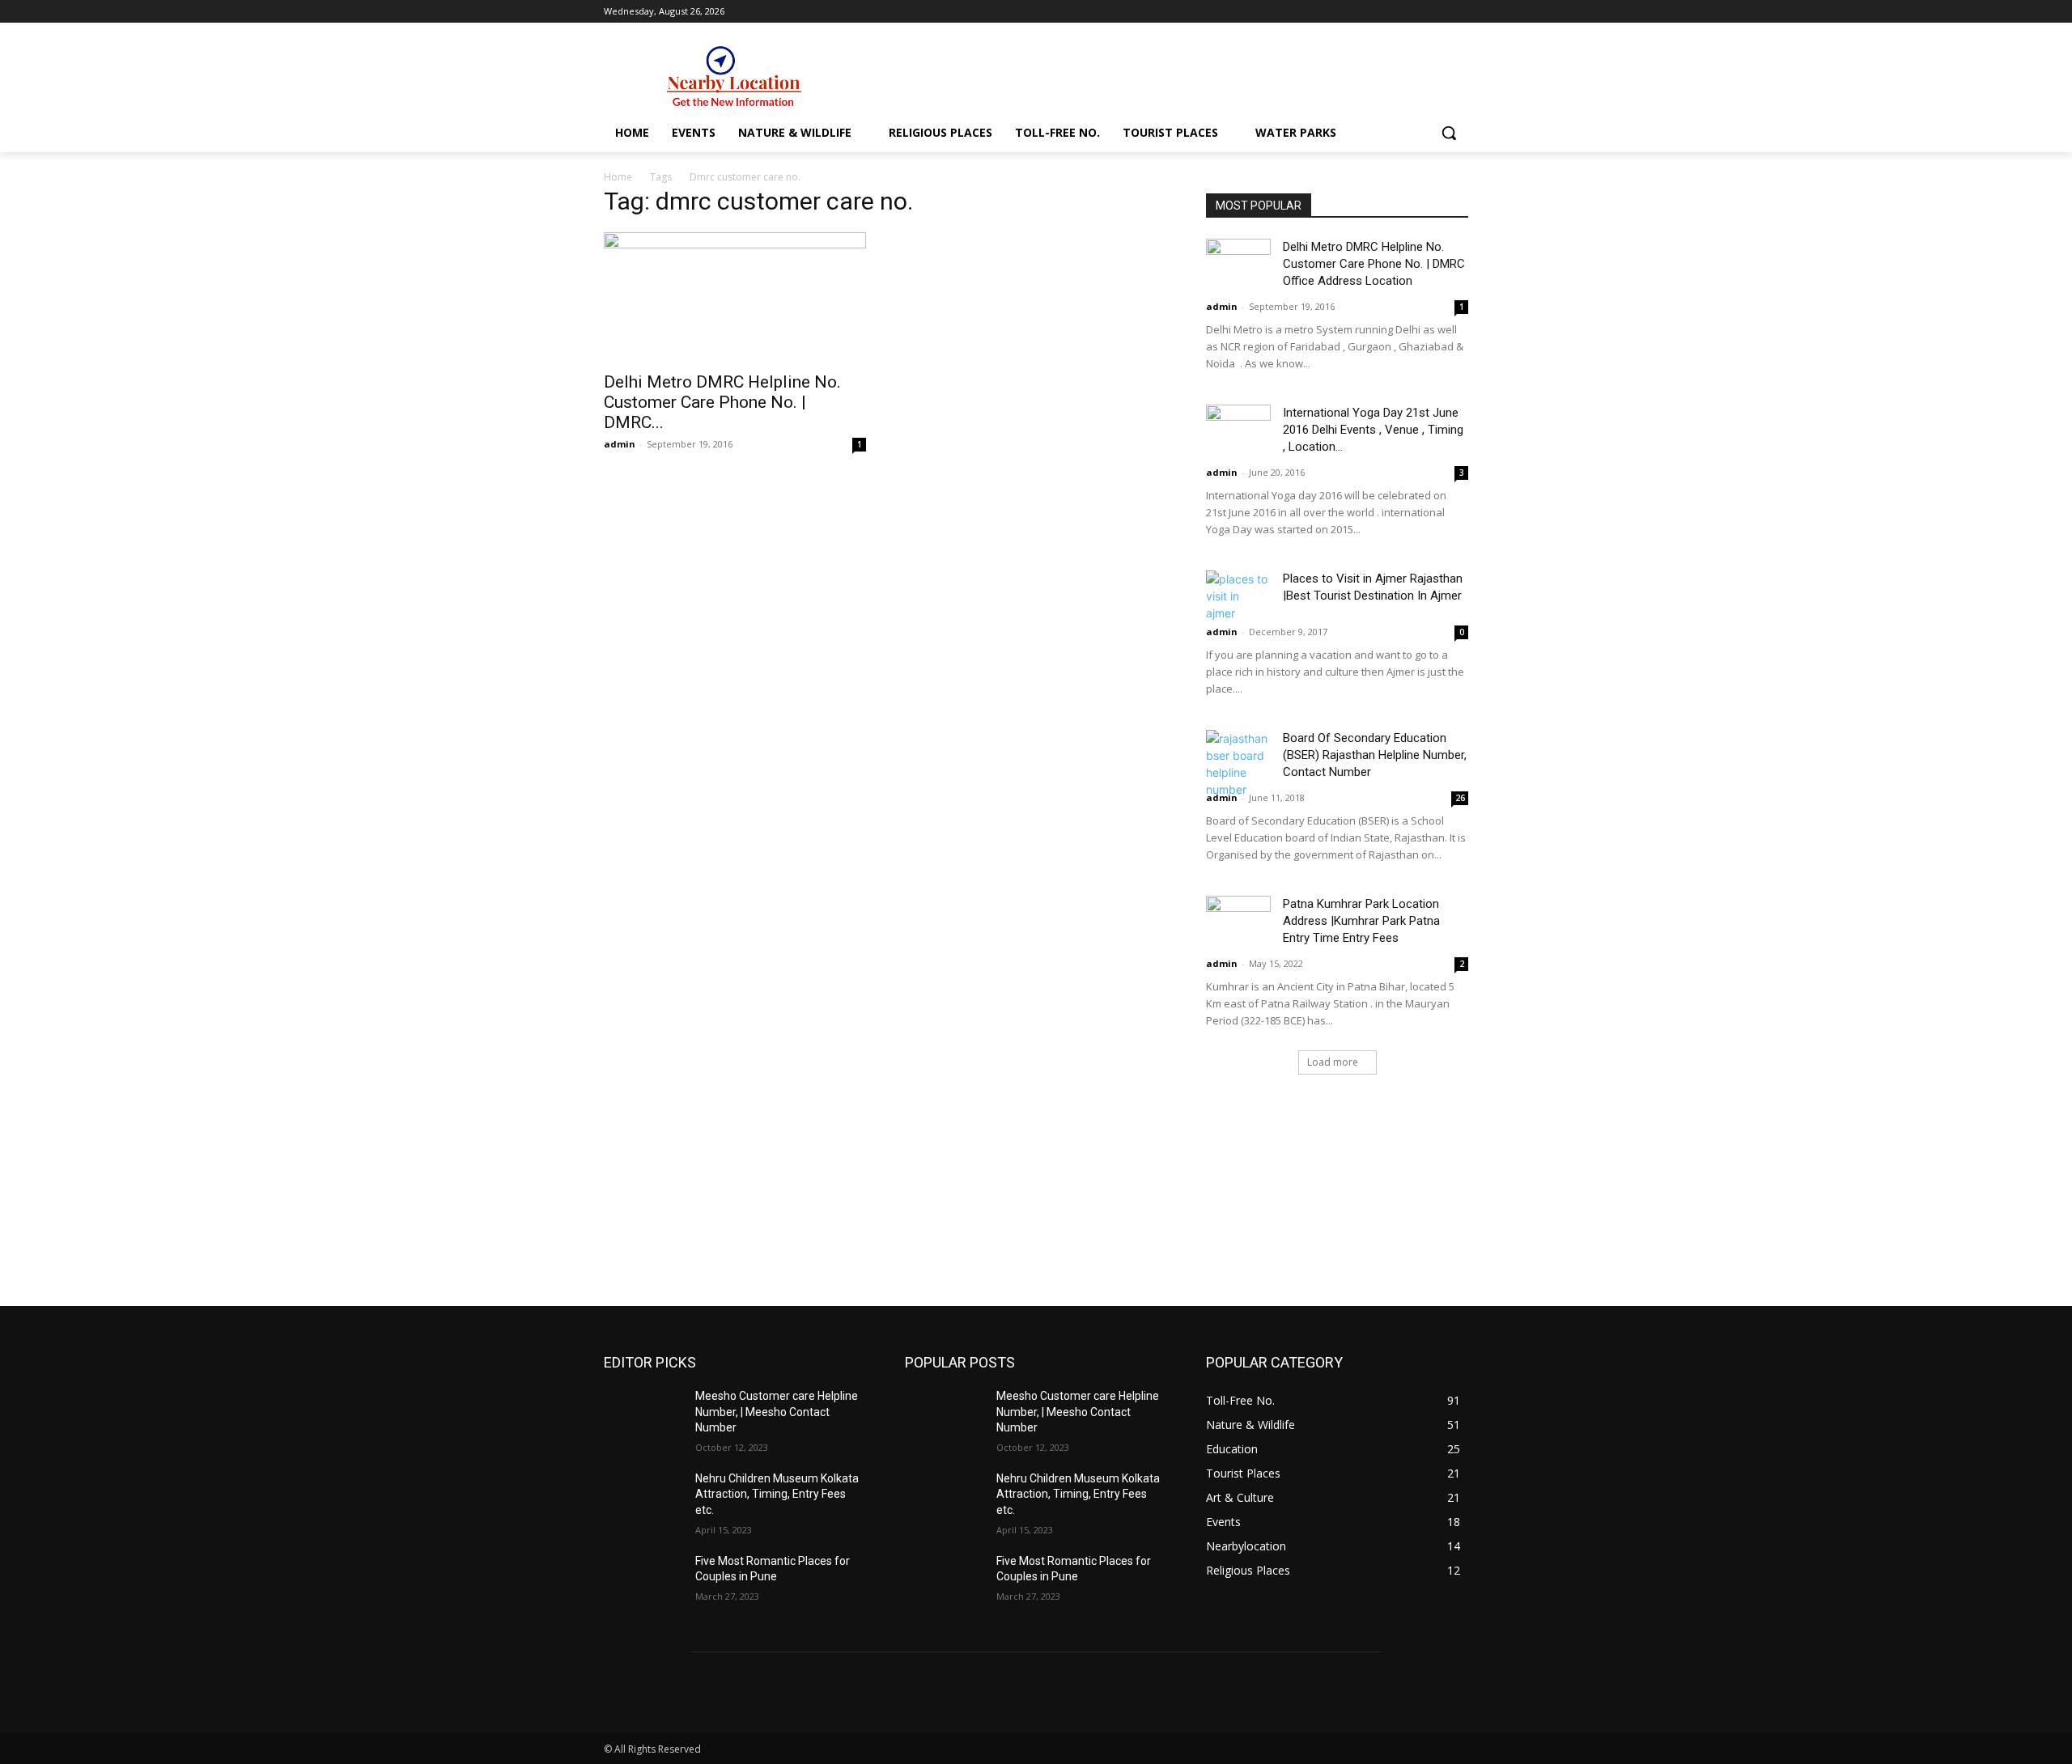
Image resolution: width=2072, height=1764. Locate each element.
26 (1460, 798)
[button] (1449, 133)
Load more (1333, 1062)
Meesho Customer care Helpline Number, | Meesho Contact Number (777, 1412)
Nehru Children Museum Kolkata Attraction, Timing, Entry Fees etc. (777, 1494)
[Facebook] (1436, 12)
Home (618, 177)
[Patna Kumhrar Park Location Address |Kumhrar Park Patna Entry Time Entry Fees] (1238, 918)
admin (620, 444)
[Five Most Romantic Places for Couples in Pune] (643, 1581)
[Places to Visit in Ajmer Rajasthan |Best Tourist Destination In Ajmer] (1238, 596)
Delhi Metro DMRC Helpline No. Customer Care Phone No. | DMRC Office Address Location (1374, 264)
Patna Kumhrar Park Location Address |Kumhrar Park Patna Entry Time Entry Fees (1361, 921)
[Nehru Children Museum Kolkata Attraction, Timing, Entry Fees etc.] (643, 1499)
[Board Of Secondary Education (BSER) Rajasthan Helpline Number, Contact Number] (1238, 764)
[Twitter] (1459, 12)
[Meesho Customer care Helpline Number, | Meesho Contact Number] (643, 1416)
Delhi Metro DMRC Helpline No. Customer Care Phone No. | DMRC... (722, 402)
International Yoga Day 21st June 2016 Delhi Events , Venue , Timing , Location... (1373, 430)
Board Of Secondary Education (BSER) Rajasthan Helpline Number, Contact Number (1375, 755)
